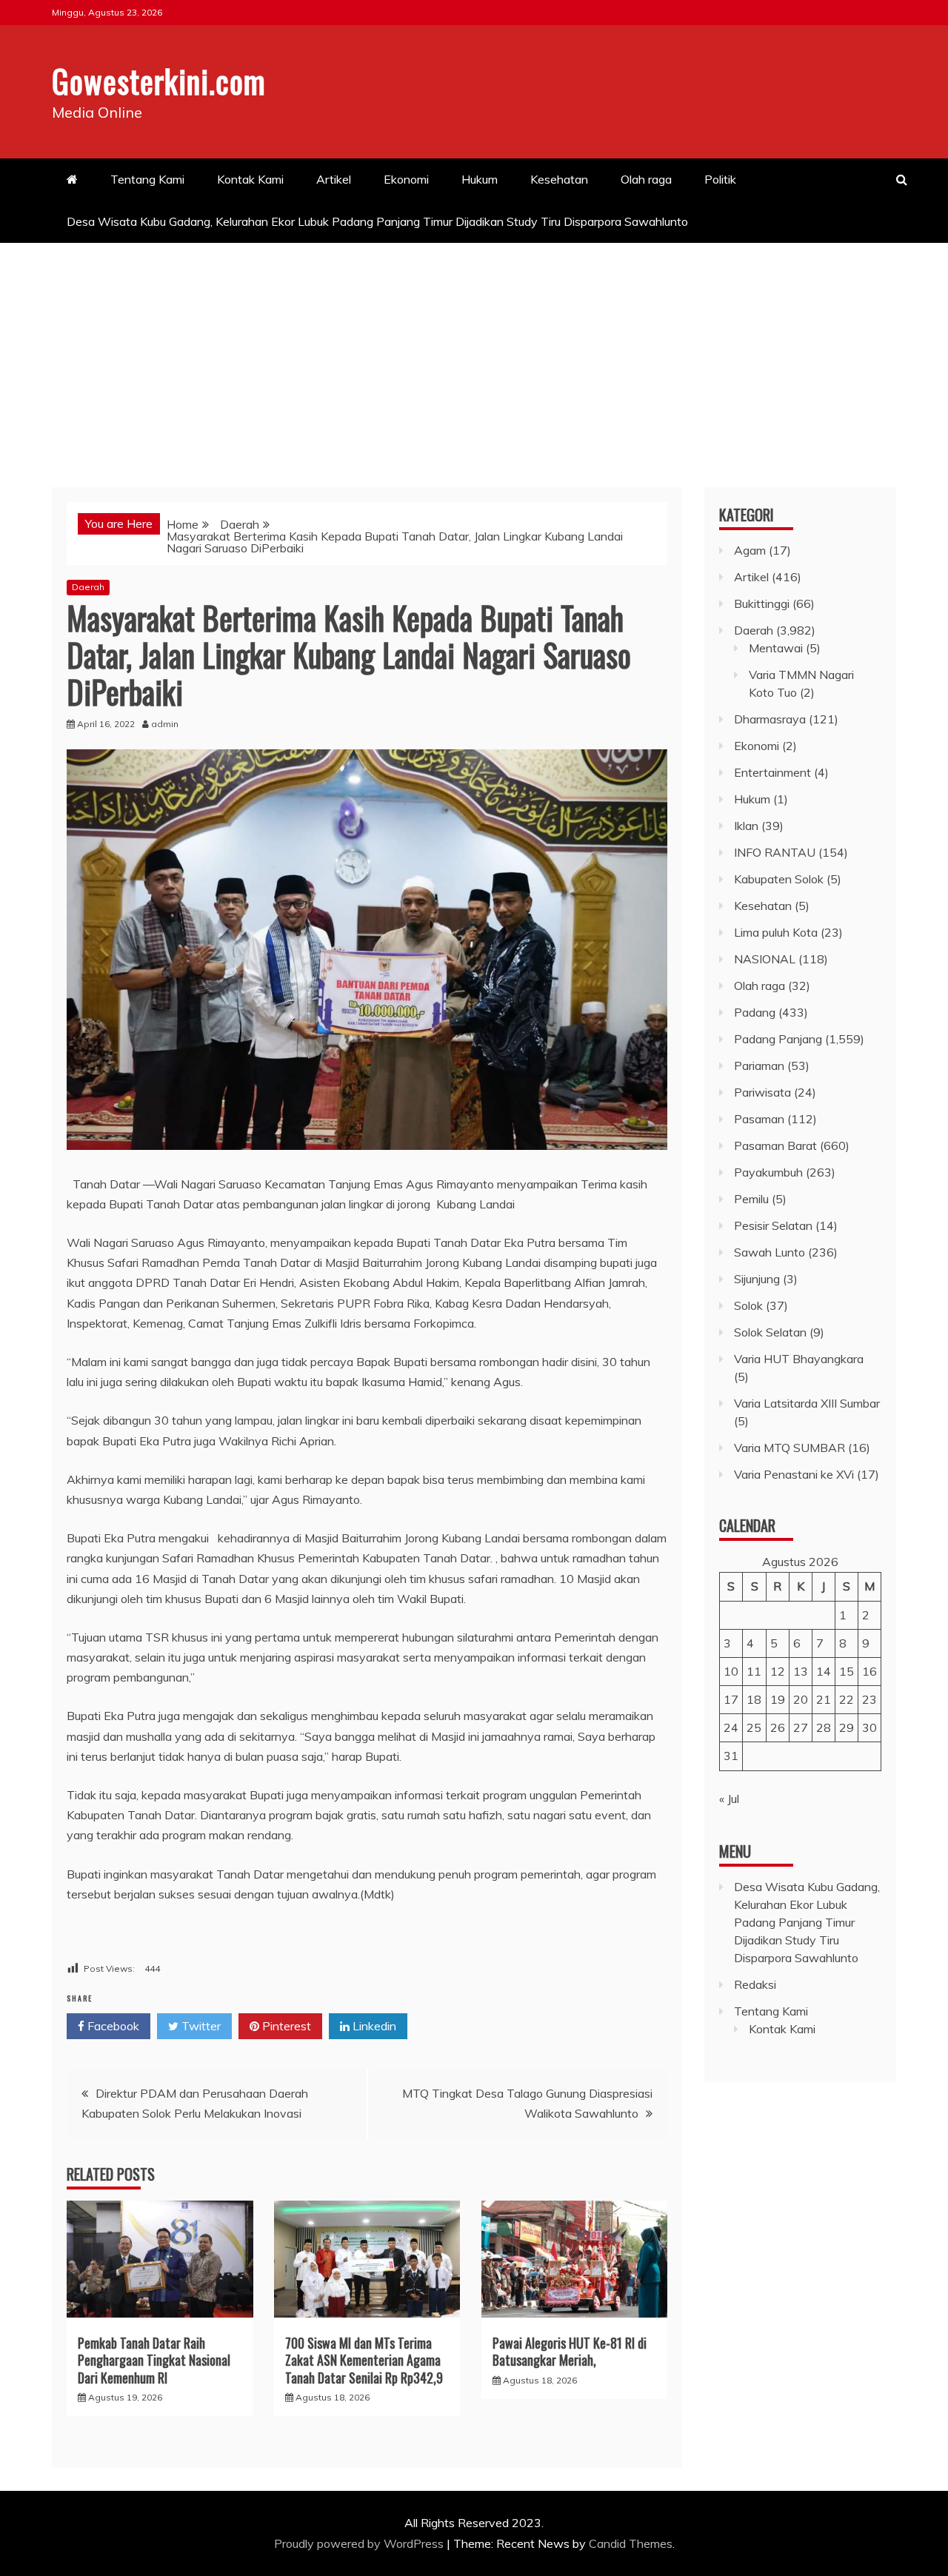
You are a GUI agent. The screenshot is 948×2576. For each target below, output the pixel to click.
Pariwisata (762, 1092)
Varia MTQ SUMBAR (790, 1448)
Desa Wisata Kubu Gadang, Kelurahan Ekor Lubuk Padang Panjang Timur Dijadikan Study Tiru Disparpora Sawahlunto (379, 221)
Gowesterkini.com (159, 81)
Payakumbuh (768, 1172)
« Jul (729, 1799)
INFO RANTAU (775, 852)
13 (801, 1671)
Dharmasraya (770, 719)
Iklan (746, 826)
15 (847, 1671)
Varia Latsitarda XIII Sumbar (807, 1403)
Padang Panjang (778, 1039)
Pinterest (285, 2026)
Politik (720, 179)
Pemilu (751, 1199)
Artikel (334, 179)
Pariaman (759, 1065)
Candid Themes (631, 2543)
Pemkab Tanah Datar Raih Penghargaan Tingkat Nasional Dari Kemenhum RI (154, 2360)
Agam (750, 550)
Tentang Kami (147, 179)
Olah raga (646, 179)
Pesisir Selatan (773, 1225)
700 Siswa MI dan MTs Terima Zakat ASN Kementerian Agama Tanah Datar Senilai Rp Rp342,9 (364, 2360)
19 (778, 1699)
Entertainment (772, 772)
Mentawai (776, 648)
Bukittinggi (762, 603)
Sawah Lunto (770, 1252)
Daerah (88, 587)
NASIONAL (765, 959)
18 (754, 1699)
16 (869, 1671)
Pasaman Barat (775, 1145)
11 (754, 1671)
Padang (755, 1012)
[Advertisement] (474, 354)
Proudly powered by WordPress (360, 2543)
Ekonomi (406, 179)
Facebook (112, 2026)
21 (824, 1699)
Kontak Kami (250, 179)
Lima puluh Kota (776, 932)
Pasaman (759, 1119)
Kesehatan (559, 179)
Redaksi (755, 1984)
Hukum (480, 179)
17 (731, 1699)
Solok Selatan (770, 1332)
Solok (748, 1305)
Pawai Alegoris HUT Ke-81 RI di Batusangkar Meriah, (570, 2351)
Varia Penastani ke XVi (794, 1474)
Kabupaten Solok (779, 879)
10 (731, 1671)
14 (824, 1671)
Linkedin (373, 2026)
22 (847, 1699)
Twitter (200, 2026)
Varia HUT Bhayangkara (799, 1359)
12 (778, 1671)
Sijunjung (757, 1279)
